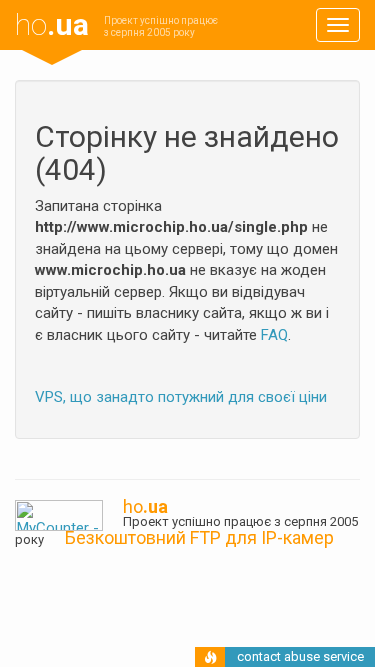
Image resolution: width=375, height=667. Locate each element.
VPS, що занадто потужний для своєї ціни (181, 397)
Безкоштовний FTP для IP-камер (199, 537)
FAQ (274, 335)
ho (52, 24)
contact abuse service (300, 656)
